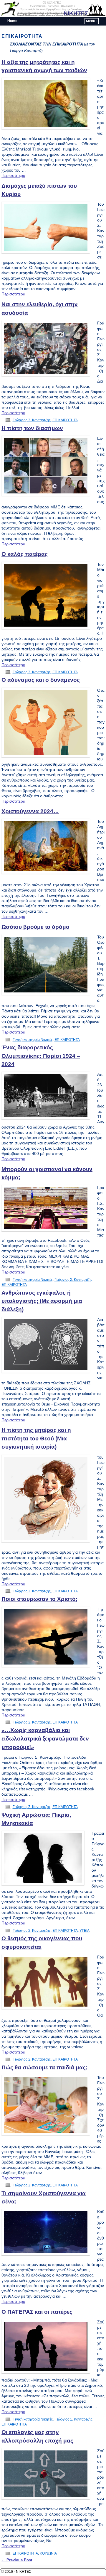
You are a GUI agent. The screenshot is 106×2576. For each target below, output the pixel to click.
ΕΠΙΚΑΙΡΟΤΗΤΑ (65, 420)
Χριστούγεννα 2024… (30, 811)
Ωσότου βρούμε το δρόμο (35, 927)
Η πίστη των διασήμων (32, 428)
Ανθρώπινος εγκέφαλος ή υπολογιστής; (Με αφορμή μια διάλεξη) (42, 1301)
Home (12, 21)
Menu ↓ (92, 21)
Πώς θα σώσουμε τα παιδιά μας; (44, 2067)
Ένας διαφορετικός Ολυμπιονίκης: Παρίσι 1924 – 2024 (41, 1056)
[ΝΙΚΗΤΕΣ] (53, 8)
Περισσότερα (13, 175)
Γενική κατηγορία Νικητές (33, 1040)
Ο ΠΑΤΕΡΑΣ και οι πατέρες (37, 2312)
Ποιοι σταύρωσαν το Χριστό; (39, 1599)
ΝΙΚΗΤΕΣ (76, 13)
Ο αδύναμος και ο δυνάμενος (41, 680)
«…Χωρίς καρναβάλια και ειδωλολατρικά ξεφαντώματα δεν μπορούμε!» (45, 1738)
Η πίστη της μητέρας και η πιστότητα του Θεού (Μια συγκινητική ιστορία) (36, 1438)
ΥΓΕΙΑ (85, 1931)
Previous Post (17, 2560)
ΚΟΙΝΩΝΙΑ (48, 2553)
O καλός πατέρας (25, 554)
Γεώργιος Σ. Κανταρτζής (32, 420)
